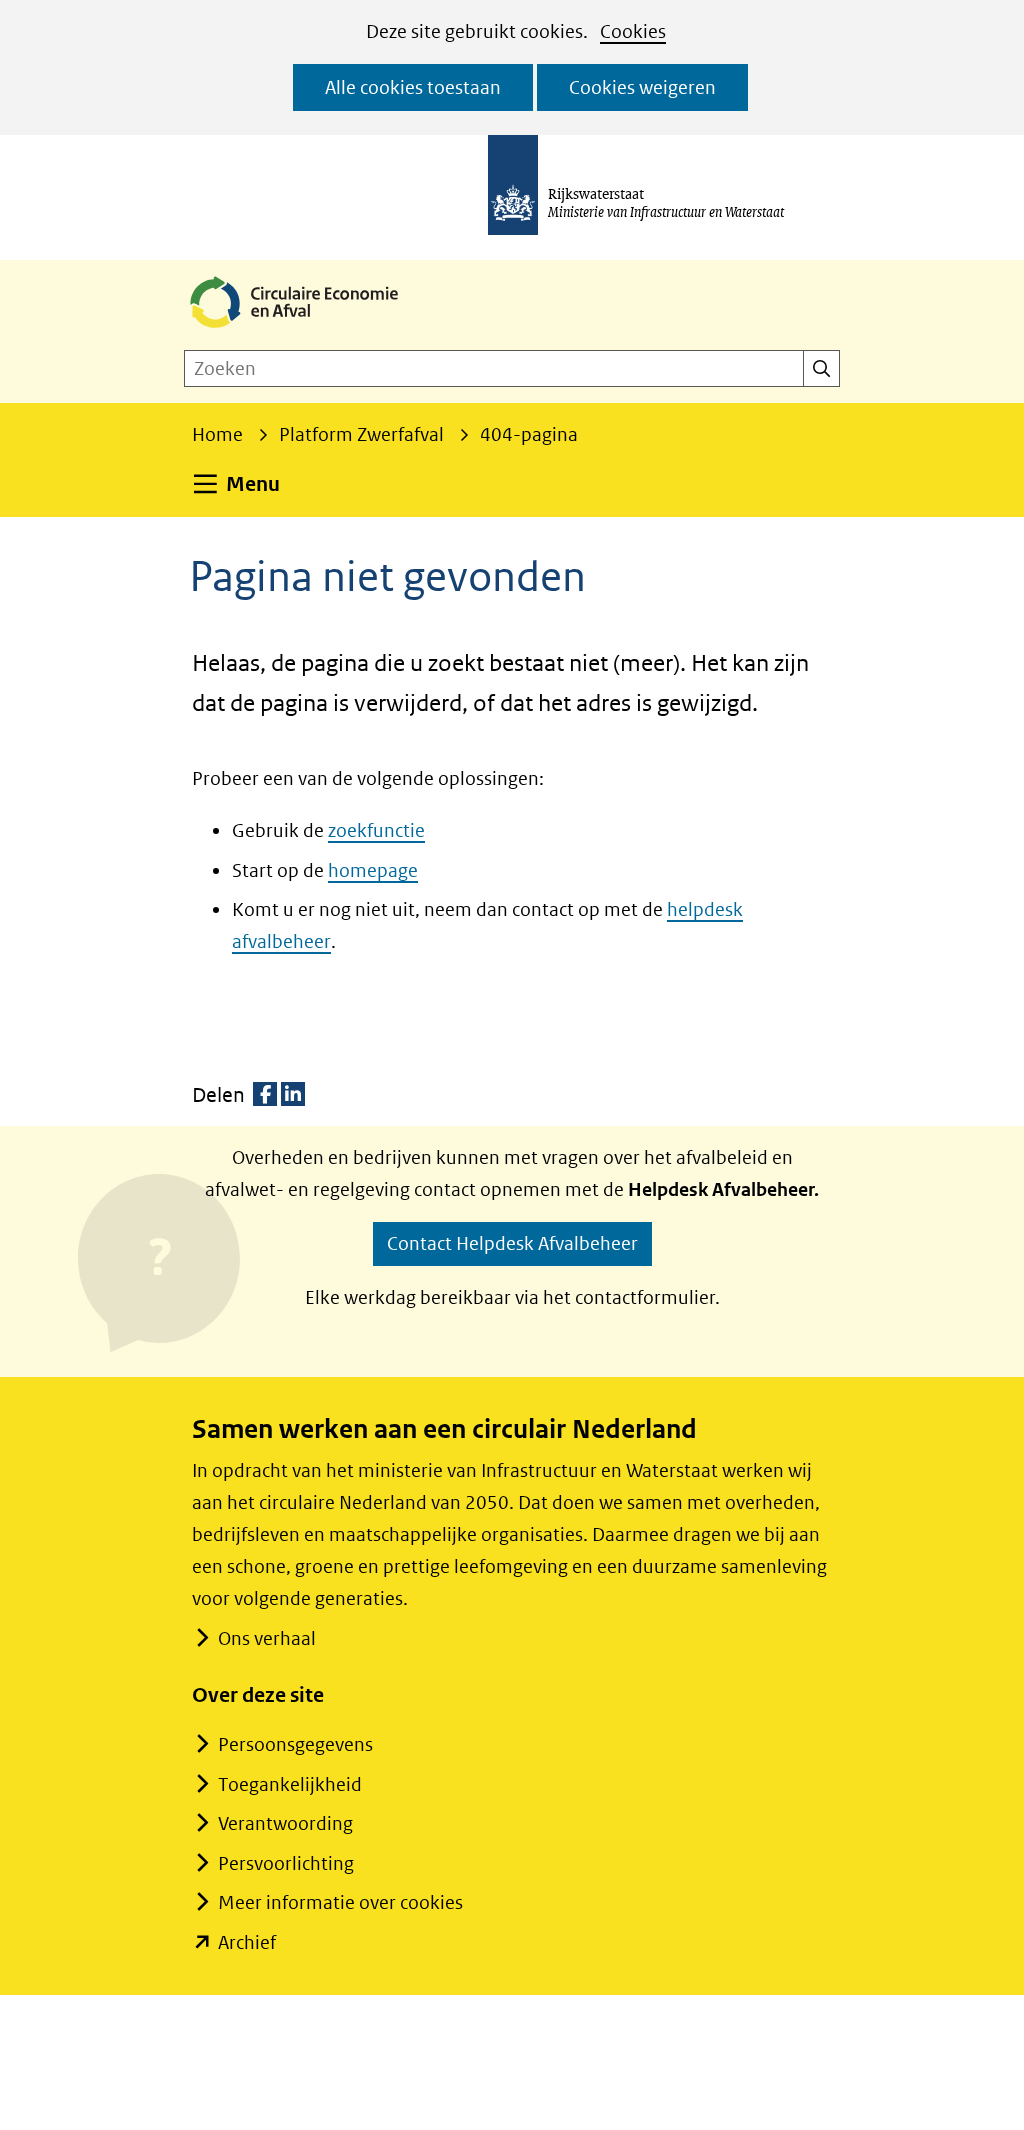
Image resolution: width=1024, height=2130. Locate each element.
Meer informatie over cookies (340, 1902)
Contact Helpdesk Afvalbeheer (512, 1243)
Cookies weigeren (642, 87)
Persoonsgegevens (295, 1744)
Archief (247, 1942)
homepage (373, 870)
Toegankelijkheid (290, 1784)
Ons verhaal (267, 1638)
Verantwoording (285, 1823)
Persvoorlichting (286, 1863)
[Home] (310, 329)
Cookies (633, 31)
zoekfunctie (376, 830)
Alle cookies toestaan (413, 87)
